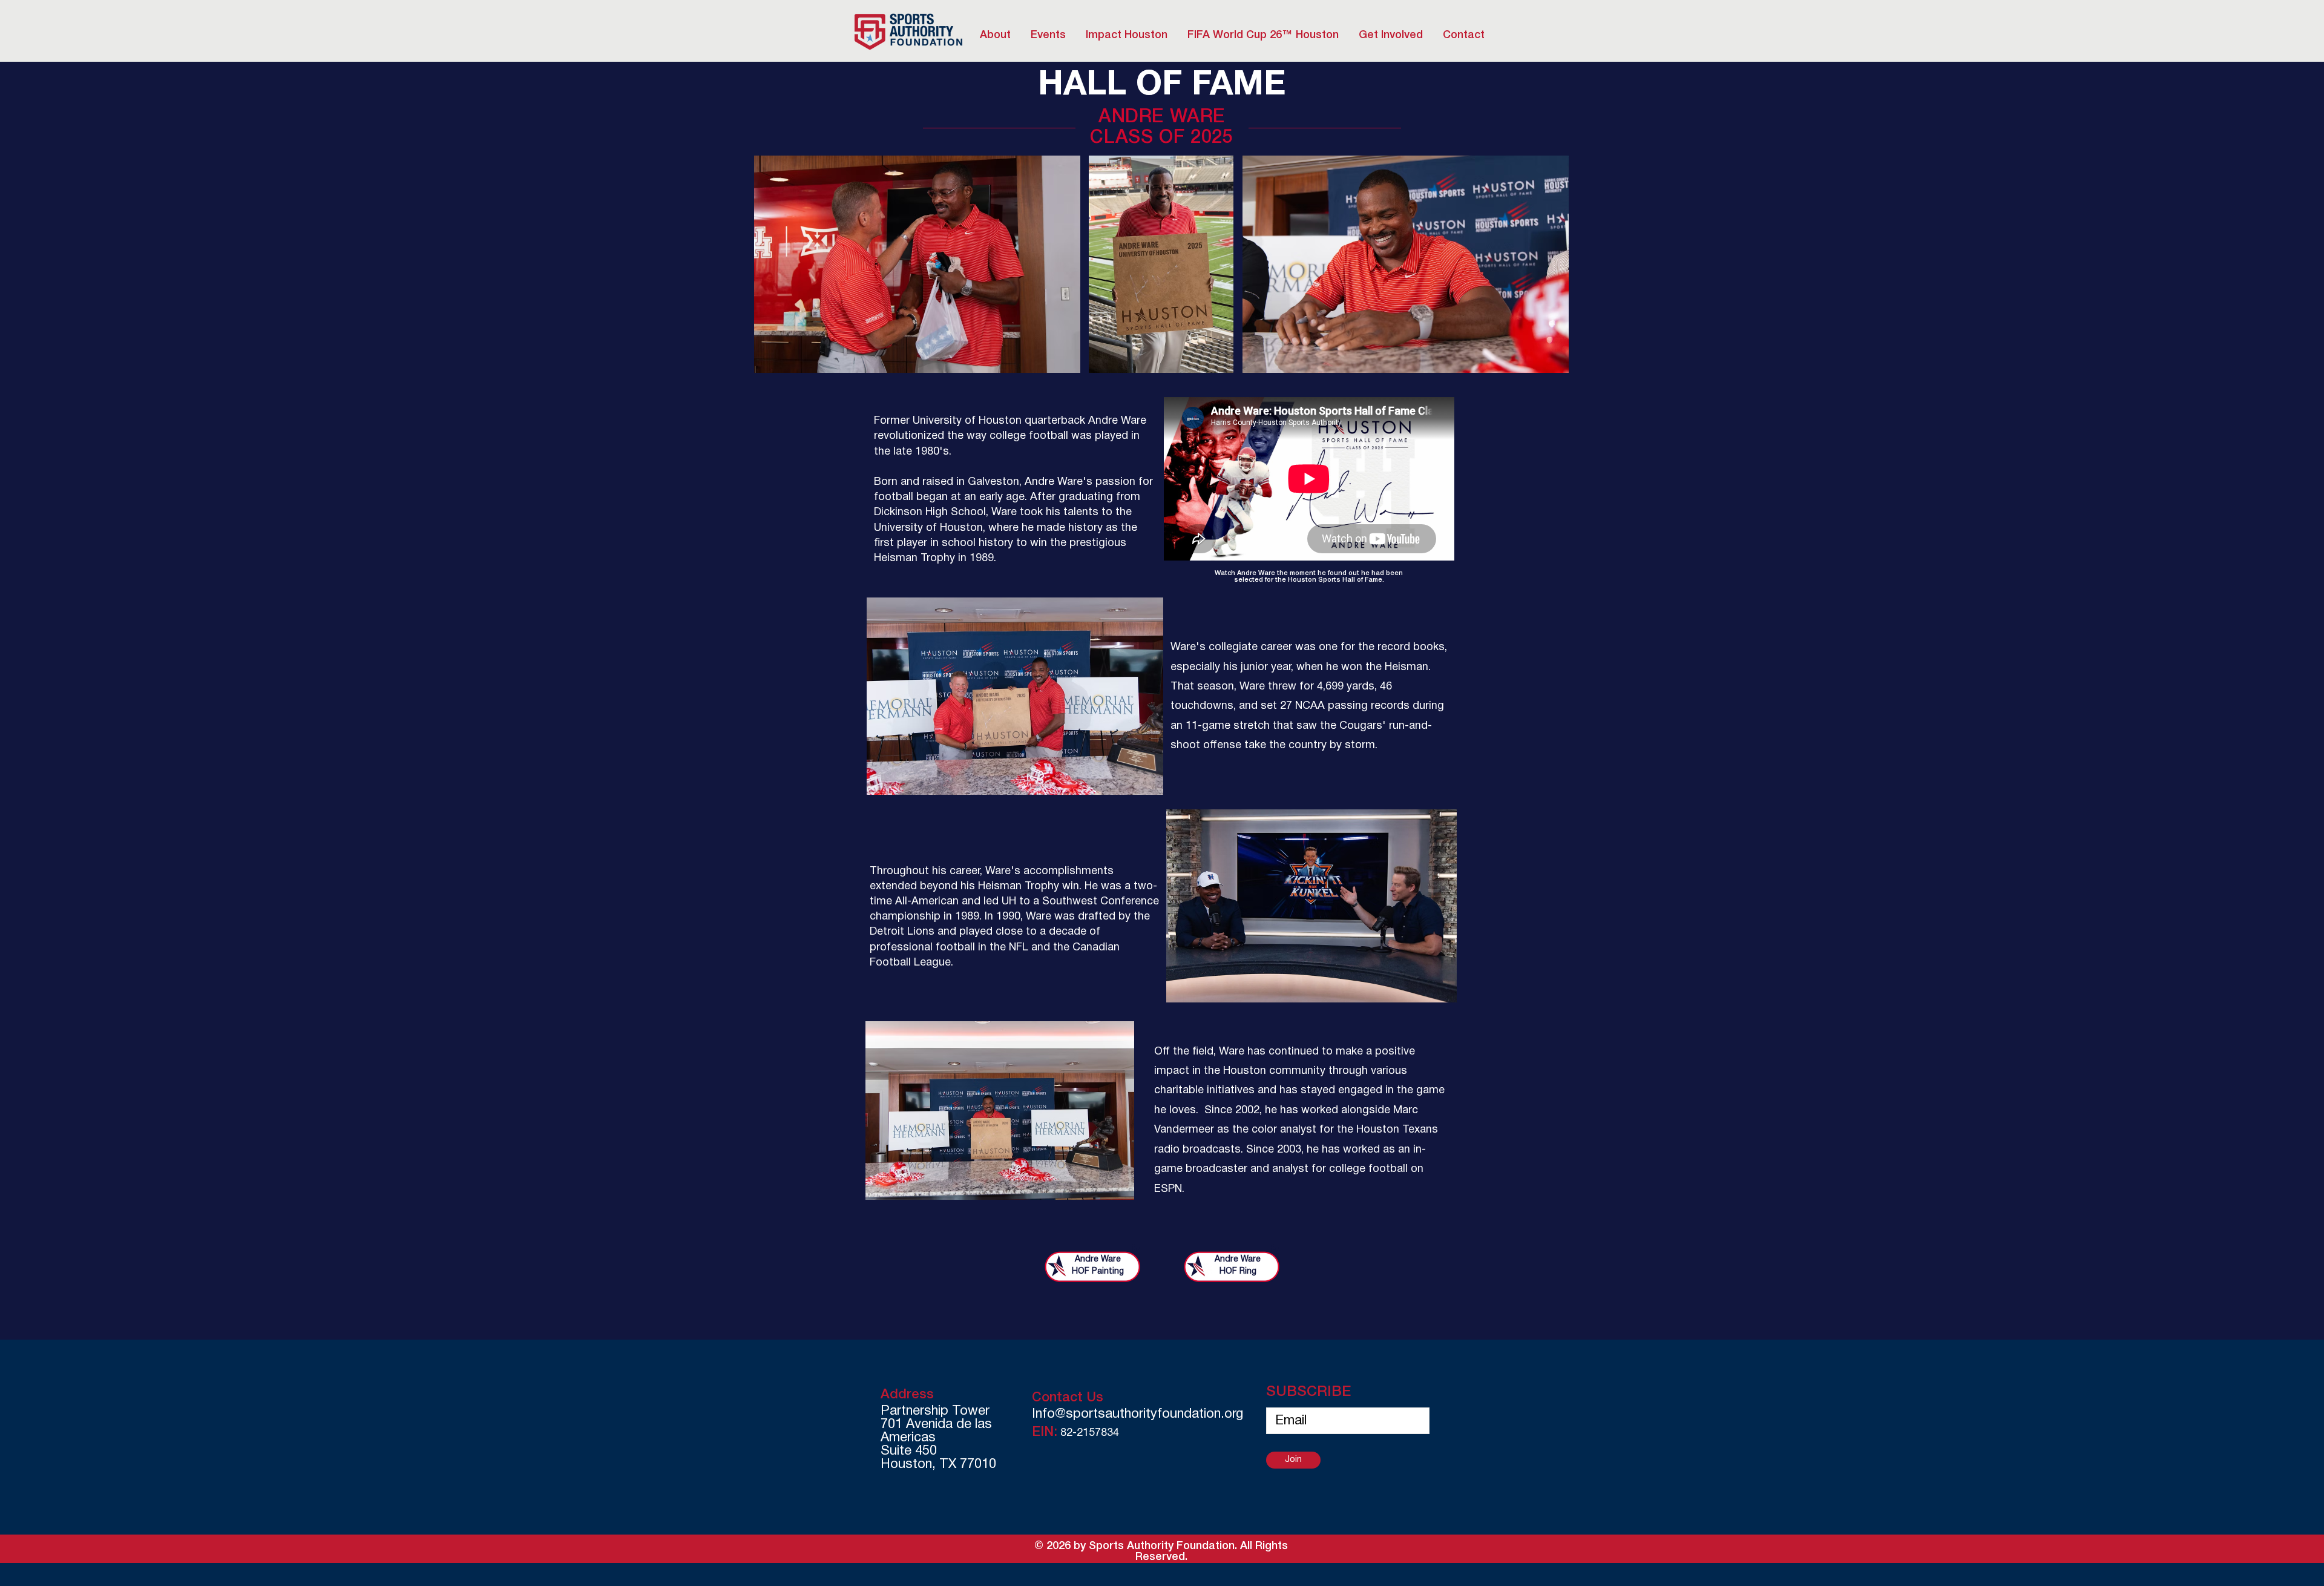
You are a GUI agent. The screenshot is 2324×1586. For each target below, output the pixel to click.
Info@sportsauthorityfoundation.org (1137, 1414)
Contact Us (1068, 1398)
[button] (1126, 35)
